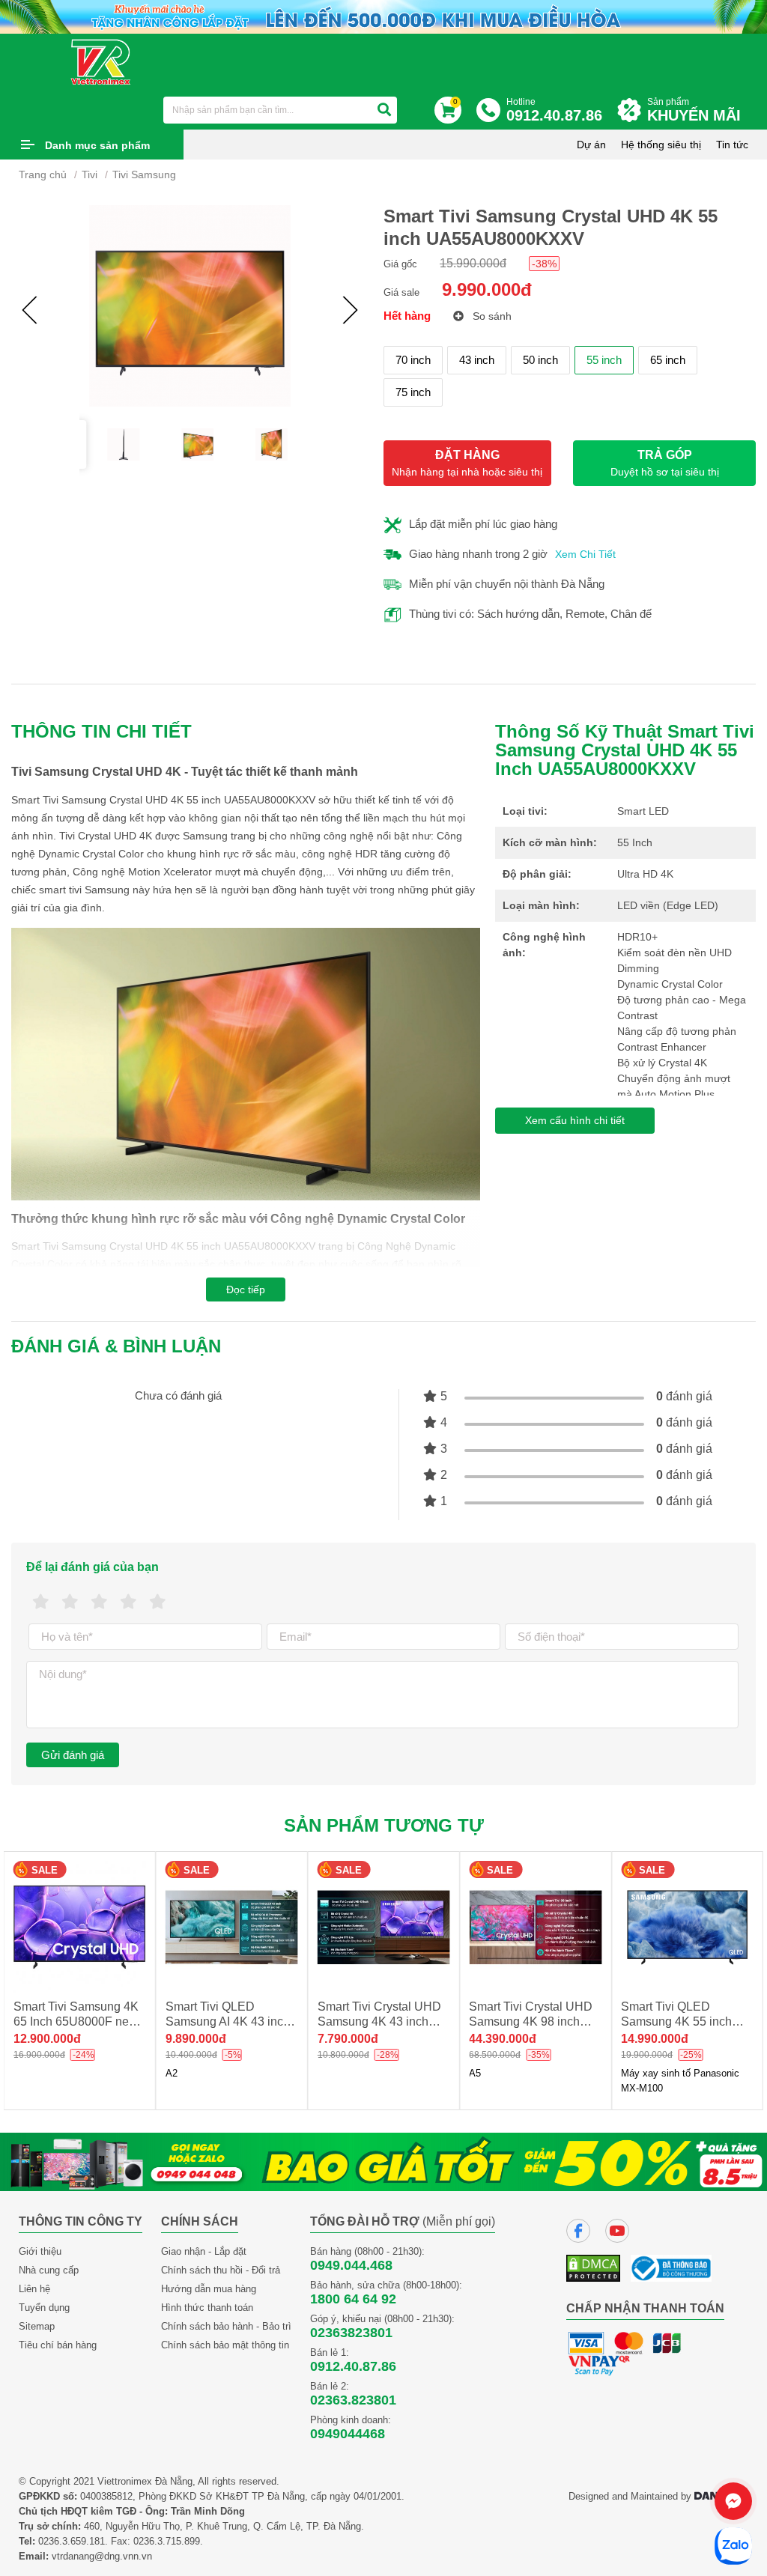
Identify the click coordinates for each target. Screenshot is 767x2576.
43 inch (477, 360)
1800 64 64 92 (353, 2299)
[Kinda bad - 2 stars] (70, 1602)
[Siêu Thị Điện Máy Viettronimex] (101, 61)
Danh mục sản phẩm (97, 145)
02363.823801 (353, 2400)
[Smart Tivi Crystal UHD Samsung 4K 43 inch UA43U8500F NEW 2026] (232, 1927)
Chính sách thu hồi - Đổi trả (221, 2270)
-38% (544, 264)
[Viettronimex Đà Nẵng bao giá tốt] (383, 2161)
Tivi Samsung (144, 174)
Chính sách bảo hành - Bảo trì (226, 2326)
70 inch (413, 360)
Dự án (591, 145)
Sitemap (37, 2326)
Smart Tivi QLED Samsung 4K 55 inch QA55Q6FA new (676, 2021)
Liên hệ (34, 2289)
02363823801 (351, 2333)
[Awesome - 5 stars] (158, 1602)
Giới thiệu (40, 2251)
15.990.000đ (473, 263)
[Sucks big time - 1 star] (41, 1602)
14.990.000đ (503, 2039)
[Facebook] (578, 2231)
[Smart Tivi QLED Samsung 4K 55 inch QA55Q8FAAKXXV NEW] (535, 1927)
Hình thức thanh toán (207, 2308)
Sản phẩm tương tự (384, 1825)
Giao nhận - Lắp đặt (204, 2251)
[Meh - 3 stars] (99, 1602)
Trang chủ (43, 174)
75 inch (413, 392)
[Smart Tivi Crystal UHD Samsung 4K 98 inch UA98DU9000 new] (384, 1927)
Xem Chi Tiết (585, 554)
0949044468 (348, 2434)
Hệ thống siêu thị (661, 145)
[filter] (384, 110)
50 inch (540, 360)
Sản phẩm (694, 110)
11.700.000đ (654, 2039)
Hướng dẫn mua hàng (209, 2289)
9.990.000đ (487, 289)
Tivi (90, 174)
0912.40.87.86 (353, 2366)
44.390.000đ (351, 2039)
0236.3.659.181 (72, 2541)
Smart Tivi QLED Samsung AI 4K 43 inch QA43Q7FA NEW (76, 2021)
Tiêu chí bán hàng (58, 2345)
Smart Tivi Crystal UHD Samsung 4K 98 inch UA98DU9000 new (379, 2021)
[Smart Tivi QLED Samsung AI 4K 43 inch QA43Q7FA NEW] (80, 1927)
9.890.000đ (44, 2039)
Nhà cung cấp (49, 2270)
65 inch (668, 360)
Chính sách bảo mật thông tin (225, 2345)
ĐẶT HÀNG (467, 463)
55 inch (604, 360)
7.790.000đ (196, 2039)
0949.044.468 (351, 2265)
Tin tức (732, 145)
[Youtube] (617, 2231)
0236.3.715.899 (167, 2541)
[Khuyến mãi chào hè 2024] (383, 16)
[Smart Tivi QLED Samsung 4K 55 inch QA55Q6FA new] (687, 1927)
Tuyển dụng (44, 2308)
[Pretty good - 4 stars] (128, 1602)
